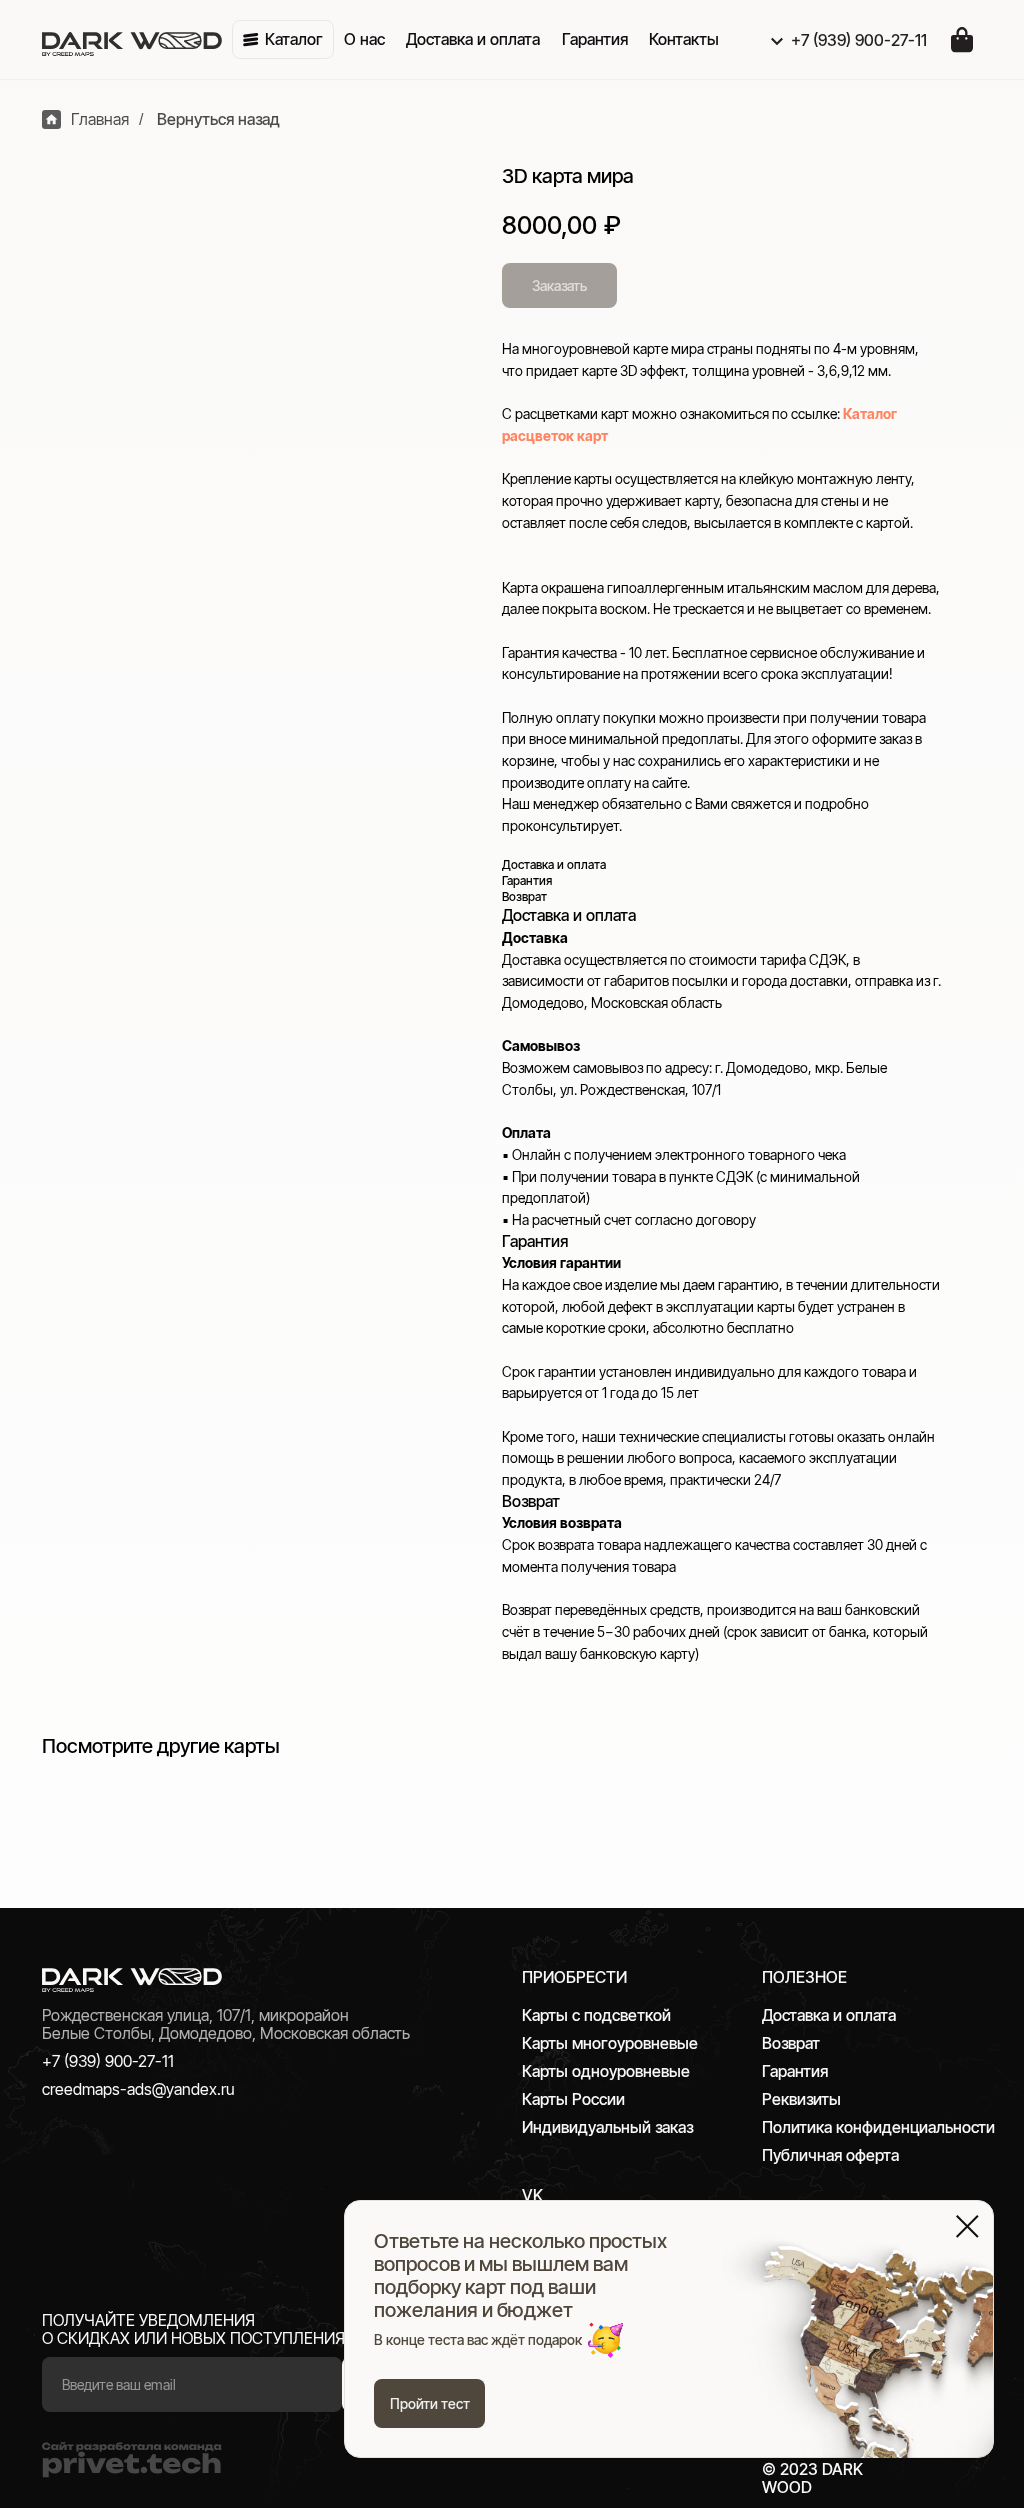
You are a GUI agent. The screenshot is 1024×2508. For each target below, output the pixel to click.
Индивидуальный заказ (607, 2127)
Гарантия (795, 2071)
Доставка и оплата (829, 2015)
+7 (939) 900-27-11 (108, 2061)
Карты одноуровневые (606, 2071)
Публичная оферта (830, 2155)
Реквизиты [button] (801, 2099)
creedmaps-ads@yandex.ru (138, 2089)
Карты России (573, 2099)
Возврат (791, 2043)
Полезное (804, 1977)
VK (532, 2195)
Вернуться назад (218, 119)
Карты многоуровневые (610, 2043)
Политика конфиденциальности (878, 2127)
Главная (100, 119)
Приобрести (574, 1977)
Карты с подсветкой (596, 2015)
